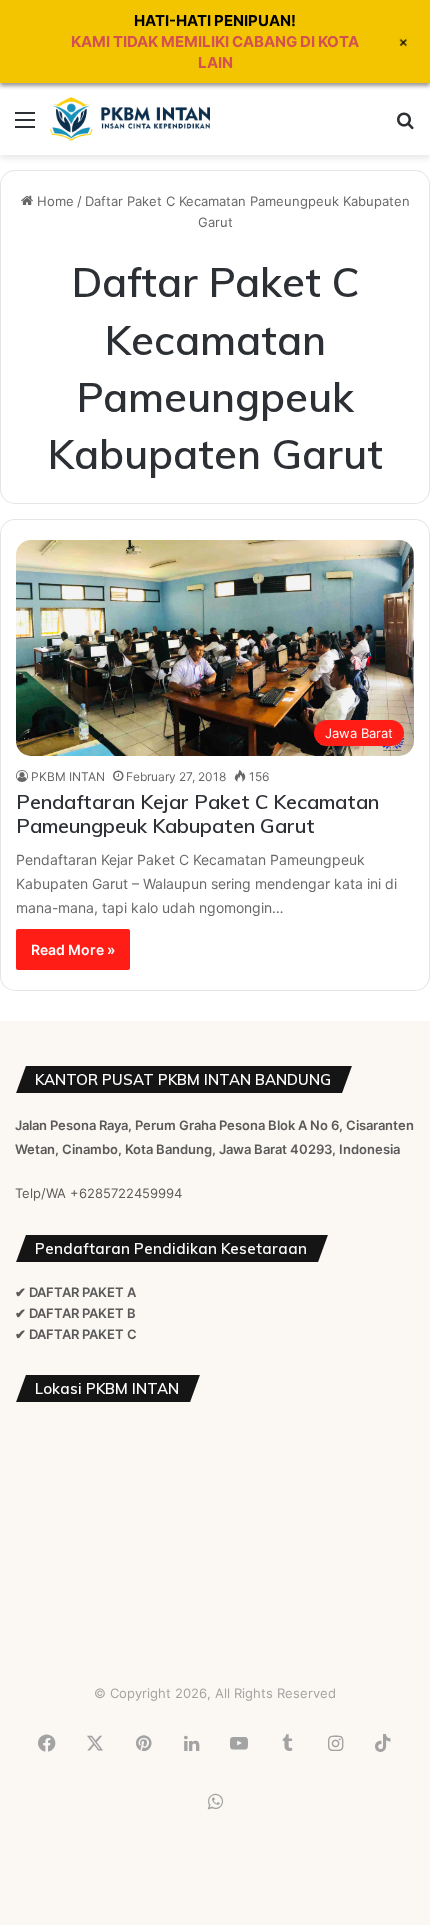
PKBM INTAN (68, 776)
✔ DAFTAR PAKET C (76, 1334)
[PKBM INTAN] (130, 119)
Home (53, 201)
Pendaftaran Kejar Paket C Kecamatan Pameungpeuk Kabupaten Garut (197, 813)
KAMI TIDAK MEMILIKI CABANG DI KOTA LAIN (215, 52)
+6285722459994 (126, 1193)
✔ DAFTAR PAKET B (75, 1313)
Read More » (73, 949)
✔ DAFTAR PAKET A (75, 1292)
